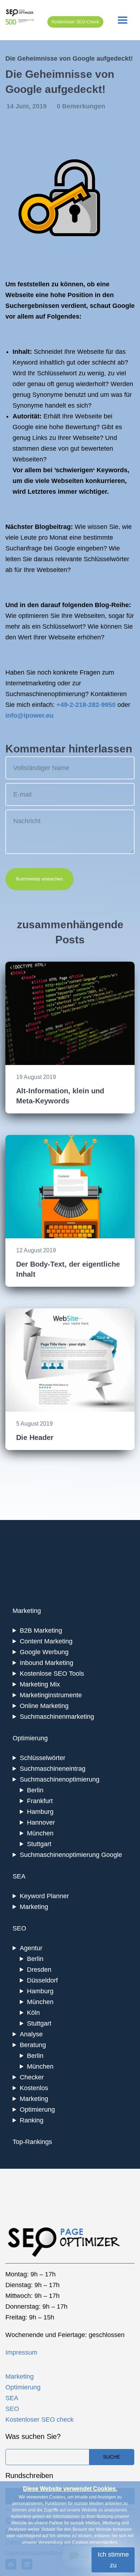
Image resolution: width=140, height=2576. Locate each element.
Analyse (31, 2034)
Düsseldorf (42, 1980)
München (40, 1833)
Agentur (31, 1948)
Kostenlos (34, 2088)
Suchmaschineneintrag (53, 1769)
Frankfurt (40, 1801)
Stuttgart (39, 1844)
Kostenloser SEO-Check (75, 22)
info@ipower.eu (29, 715)
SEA (12, 2398)
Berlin (35, 1790)
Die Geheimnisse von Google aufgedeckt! (69, 58)
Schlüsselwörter (43, 1758)
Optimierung (37, 2110)
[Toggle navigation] (123, 20)
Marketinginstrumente (51, 1695)
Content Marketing (46, 1641)
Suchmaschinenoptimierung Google (71, 1855)
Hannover (41, 1822)
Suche (112, 2457)
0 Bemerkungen (81, 106)
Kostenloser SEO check (39, 2420)
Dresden (39, 1970)
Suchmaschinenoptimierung (60, 1779)
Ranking (32, 2120)
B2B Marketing (41, 1630)
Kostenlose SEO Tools (52, 1674)
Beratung (33, 2045)
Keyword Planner (44, 1896)
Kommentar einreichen (39, 879)
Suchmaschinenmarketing (57, 1717)
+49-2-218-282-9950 (86, 705)
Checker (32, 2077)
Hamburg (40, 1812)
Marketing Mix (40, 1684)
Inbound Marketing (46, 1663)
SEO (12, 2409)
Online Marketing (44, 1706)
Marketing (34, 1907)
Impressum (21, 2352)
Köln (33, 2013)
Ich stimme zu (113, 2560)
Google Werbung (44, 1652)
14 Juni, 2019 (27, 106)
